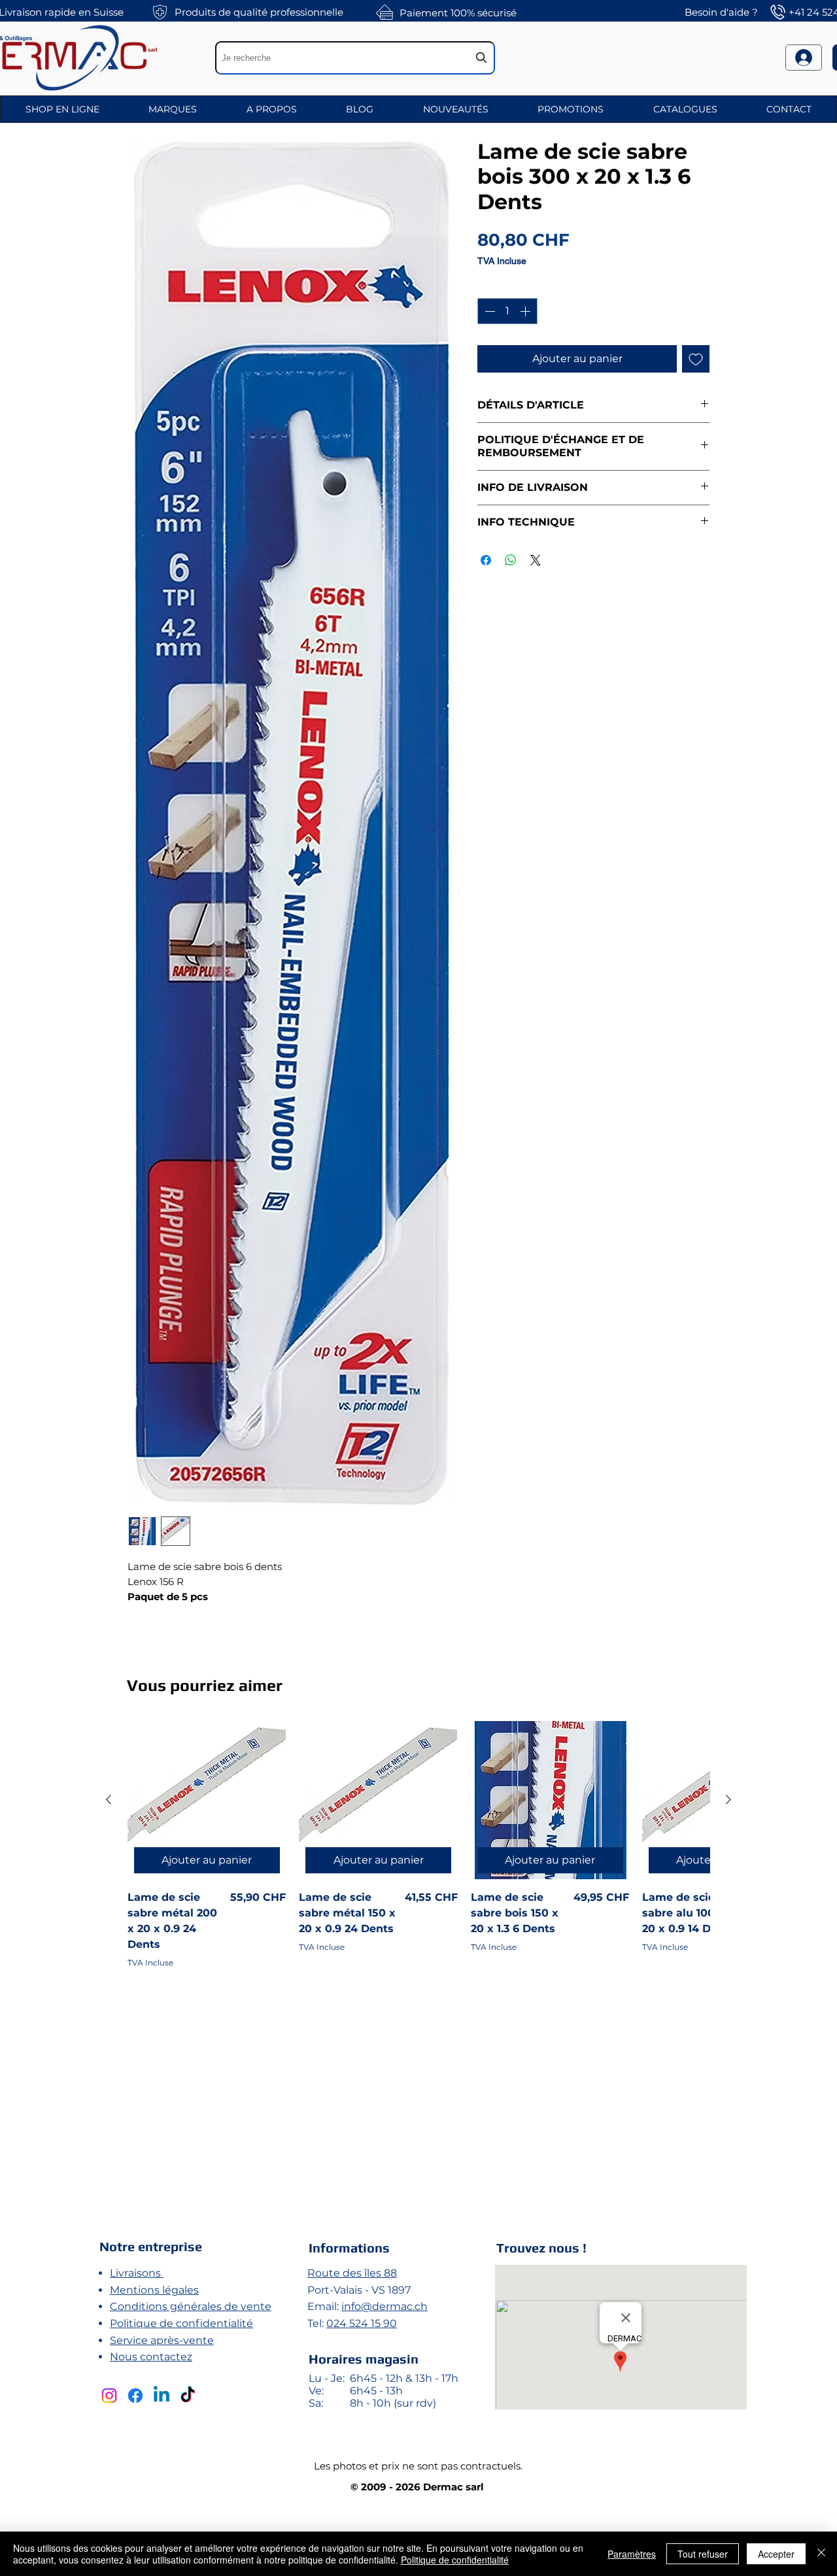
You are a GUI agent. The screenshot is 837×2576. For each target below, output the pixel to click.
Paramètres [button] (632, 2554)
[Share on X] (536, 560)
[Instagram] (109, 2396)
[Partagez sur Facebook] (486, 560)
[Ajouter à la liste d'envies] (696, 359)
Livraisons (137, 2273)
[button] (62, 109)
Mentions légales (154, 2290)
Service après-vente (162, 2340)
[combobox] (355, 58)
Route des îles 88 (352, 2273)
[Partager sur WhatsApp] (511, 560)
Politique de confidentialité (181, 2323)
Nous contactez (151, 2357)
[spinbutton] (507, 311)
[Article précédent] (109, 1799)
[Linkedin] (162, 2396)
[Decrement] (488, 311)
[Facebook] (135, 2396)
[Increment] (526, 311)
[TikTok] (188, 2396)
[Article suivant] (728, 1799)
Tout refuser (703, 2554)
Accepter (776, 2554)
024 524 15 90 (362, 2323)
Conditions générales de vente (191, 2306)
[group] (418, 1955)
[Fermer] (821, 2554)
